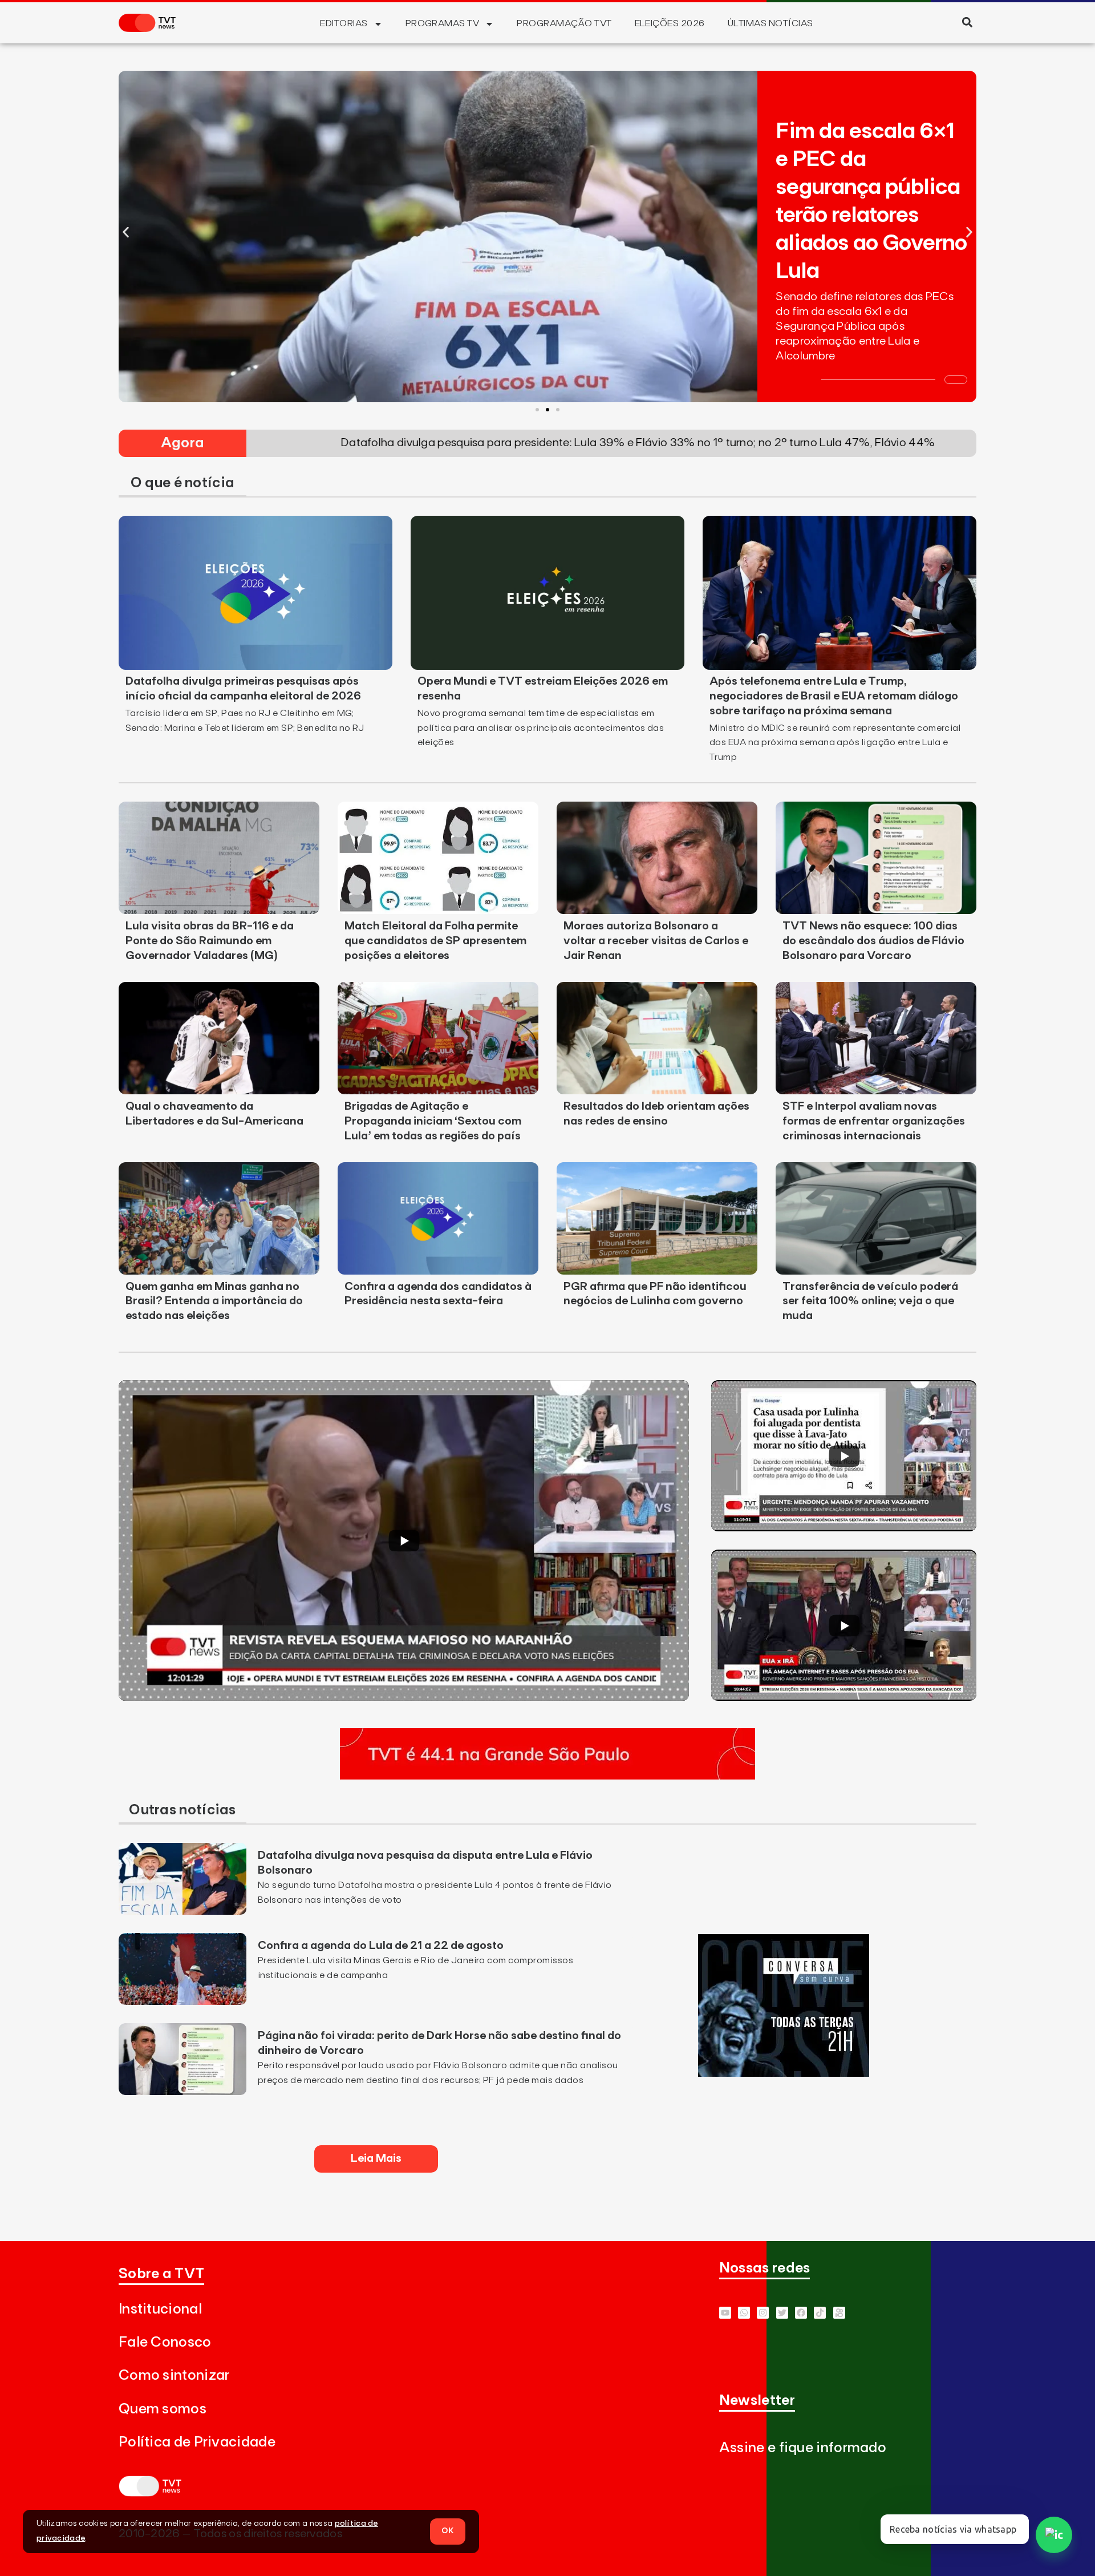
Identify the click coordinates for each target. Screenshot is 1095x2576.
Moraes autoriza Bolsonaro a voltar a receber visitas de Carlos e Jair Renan (656, 941)
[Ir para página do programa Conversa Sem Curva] (784, 2073)
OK (448, 2531)
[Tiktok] (820, 2313)
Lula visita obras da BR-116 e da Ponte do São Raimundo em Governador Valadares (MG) (210, 941)
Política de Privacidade (197, 2442)
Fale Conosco (165, 2342)
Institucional (160, 2309)
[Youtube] (725, 2313)
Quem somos (163, 2409)
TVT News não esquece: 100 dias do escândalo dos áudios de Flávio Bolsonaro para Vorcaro (873, 941)
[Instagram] (763, 2313)
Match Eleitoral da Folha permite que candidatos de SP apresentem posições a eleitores (435, 941)
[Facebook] (801, 2313)
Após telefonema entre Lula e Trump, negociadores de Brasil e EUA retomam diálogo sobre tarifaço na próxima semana (834, 696)
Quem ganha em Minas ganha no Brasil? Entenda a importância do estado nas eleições (214, 1301)
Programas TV (443, 23)
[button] (967, 22)
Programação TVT (564, 23)
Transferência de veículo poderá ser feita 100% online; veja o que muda (870, 1301)
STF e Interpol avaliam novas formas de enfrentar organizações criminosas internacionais (874, 1121)
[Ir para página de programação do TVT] (547, 1776)
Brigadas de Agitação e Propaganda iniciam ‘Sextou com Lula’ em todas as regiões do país (433, 1121)
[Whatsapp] (744, 2313)
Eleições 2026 (670, 23)
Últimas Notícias (770, 23)
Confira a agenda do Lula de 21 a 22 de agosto (381, 1946)
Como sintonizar (174, 2375)
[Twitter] (782, 2313)
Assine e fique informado (803, 2448)
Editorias (344, 23)
